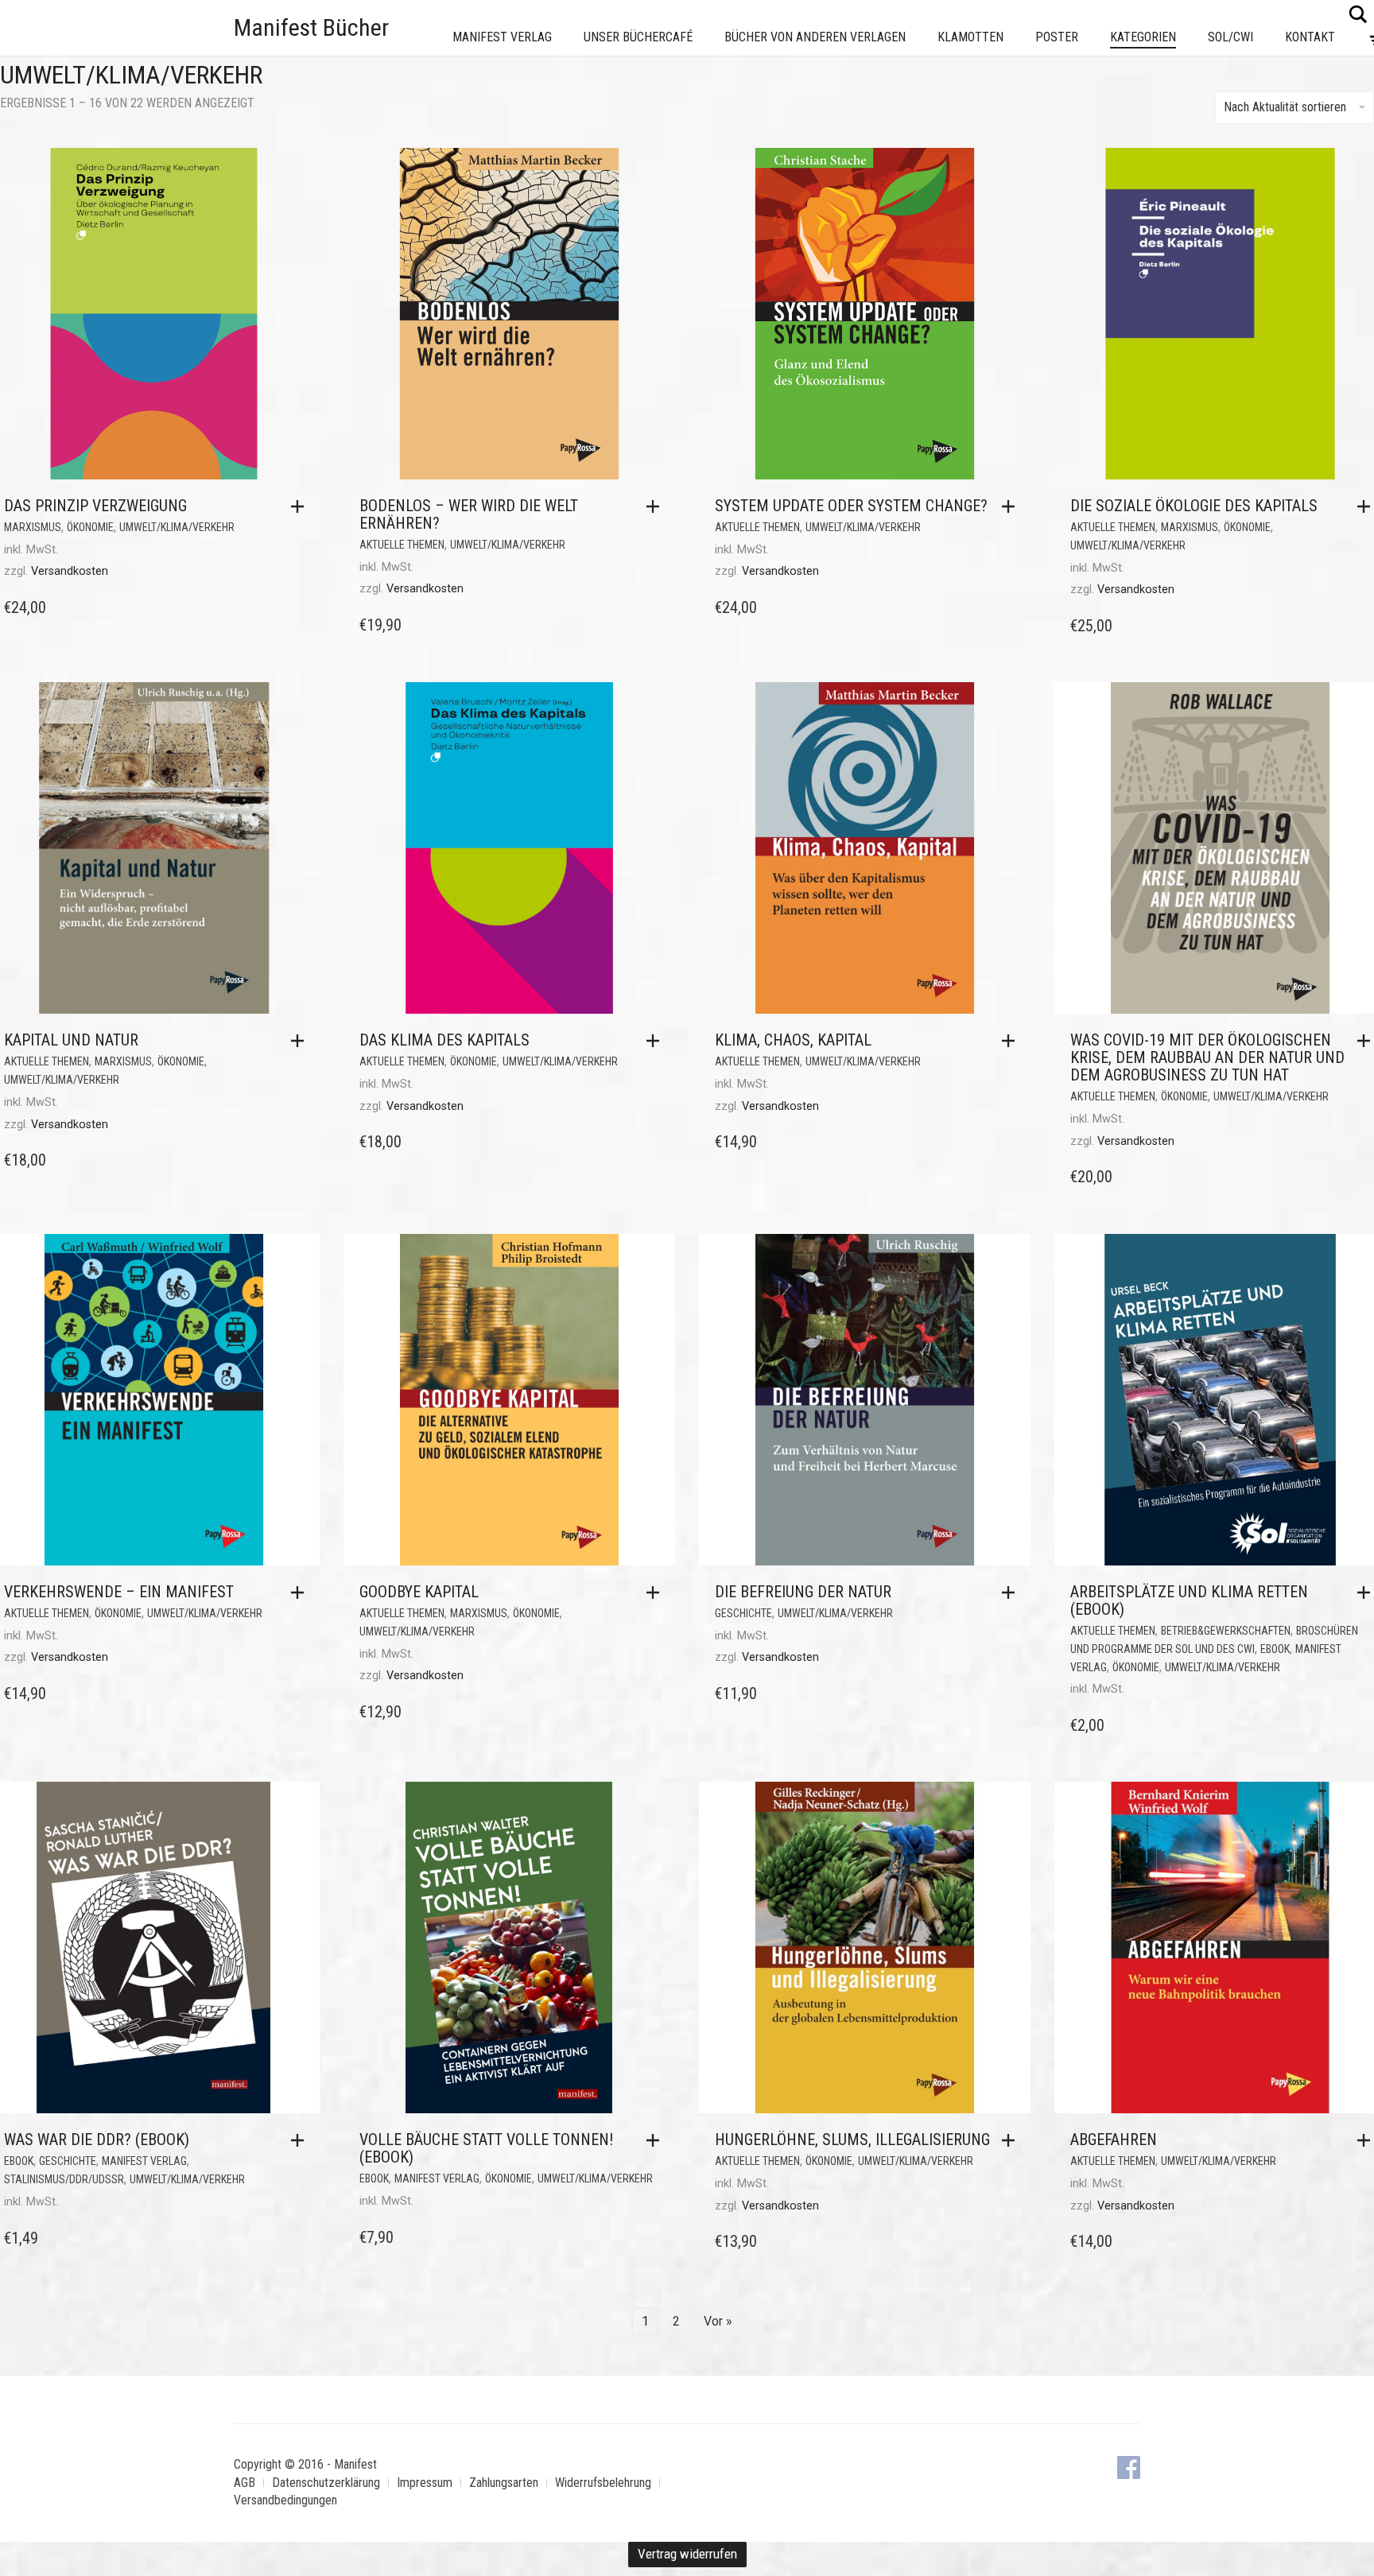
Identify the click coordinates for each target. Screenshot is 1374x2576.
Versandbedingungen (285, 2500)
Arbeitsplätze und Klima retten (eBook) (1189, 1600)
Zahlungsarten (504, 2483)
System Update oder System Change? (851, 506)
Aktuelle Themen (402, 545)
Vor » (718, 2321)
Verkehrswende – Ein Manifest (119, 1592)
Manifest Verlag (502, 37)
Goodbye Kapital (419, 1592)
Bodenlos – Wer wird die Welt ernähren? (469, 514)
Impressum (425, 2483)
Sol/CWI (1230, 37)
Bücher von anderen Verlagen (815, 37)
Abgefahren (1114, 2140)
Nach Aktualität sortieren (1285, 107)
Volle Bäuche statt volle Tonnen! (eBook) (486, 2148)
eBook (1275, 1649)
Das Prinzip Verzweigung (95, 506)
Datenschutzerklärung (326, 2483)
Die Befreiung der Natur (803, 1592)
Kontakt (1310, 37)
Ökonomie (90, 527)
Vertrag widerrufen (687, 2554)
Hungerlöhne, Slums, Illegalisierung (852, 2140)
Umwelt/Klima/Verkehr (177, 527)
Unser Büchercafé (638, 37)
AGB (245, 2483)
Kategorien (1143, 37)
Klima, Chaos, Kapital (793, 1040)
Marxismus (33, 527)
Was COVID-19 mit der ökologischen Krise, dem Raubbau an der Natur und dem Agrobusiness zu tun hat (1207, 1057)
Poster (1057, 37)
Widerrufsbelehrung (603, 2483)
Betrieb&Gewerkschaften (1226, 1631)
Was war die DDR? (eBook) (97, 2140)
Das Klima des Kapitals (444, 1040)
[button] (301, 506)
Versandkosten (70, 571)
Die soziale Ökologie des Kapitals (1194, 506)
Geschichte (743, 1613)
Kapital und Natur (71, 1040)
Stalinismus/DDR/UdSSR (64, 2179)
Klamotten (970, 37)
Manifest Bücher (311, 27)
